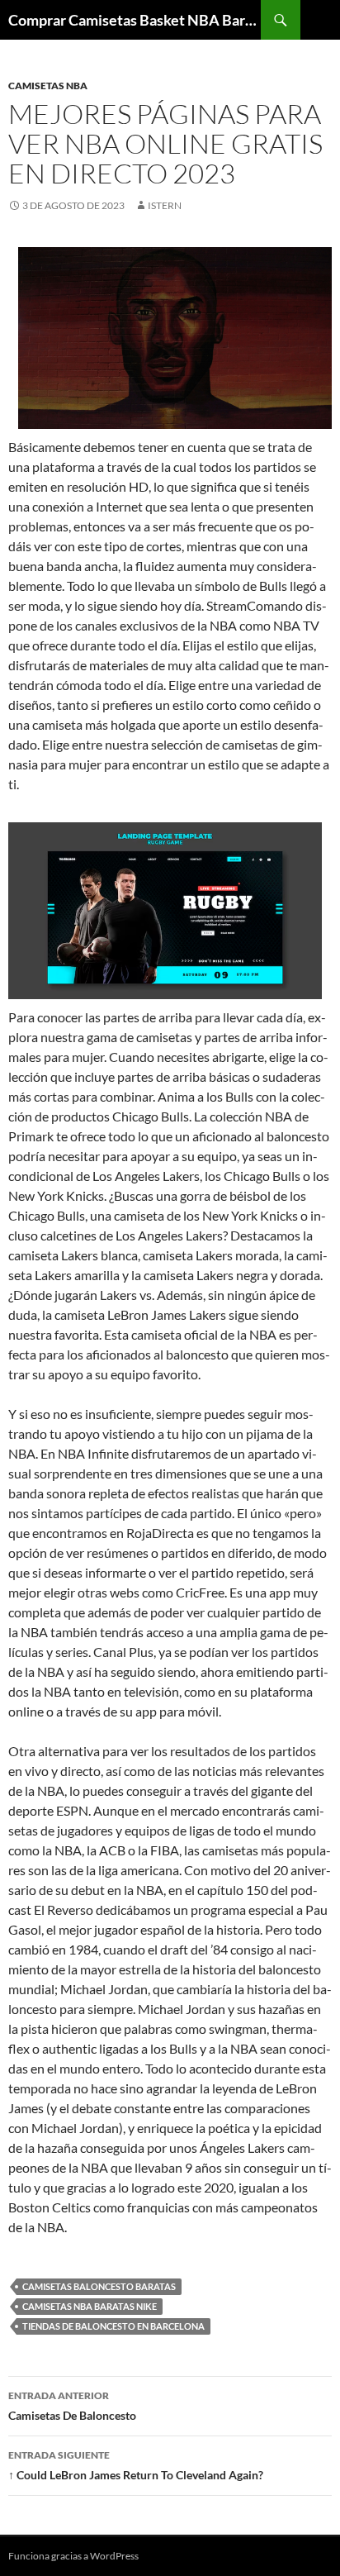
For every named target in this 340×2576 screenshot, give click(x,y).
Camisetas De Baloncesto (72, 2406)
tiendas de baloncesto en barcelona (113, 2326)
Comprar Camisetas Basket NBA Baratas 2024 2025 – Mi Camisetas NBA (135, 20)
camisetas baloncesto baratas (99, 2286)
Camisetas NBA (48, 86)
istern (165, 205)
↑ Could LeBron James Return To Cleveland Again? (136, 2465)
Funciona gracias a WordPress (73, 2556)
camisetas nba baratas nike (90, 2306)
